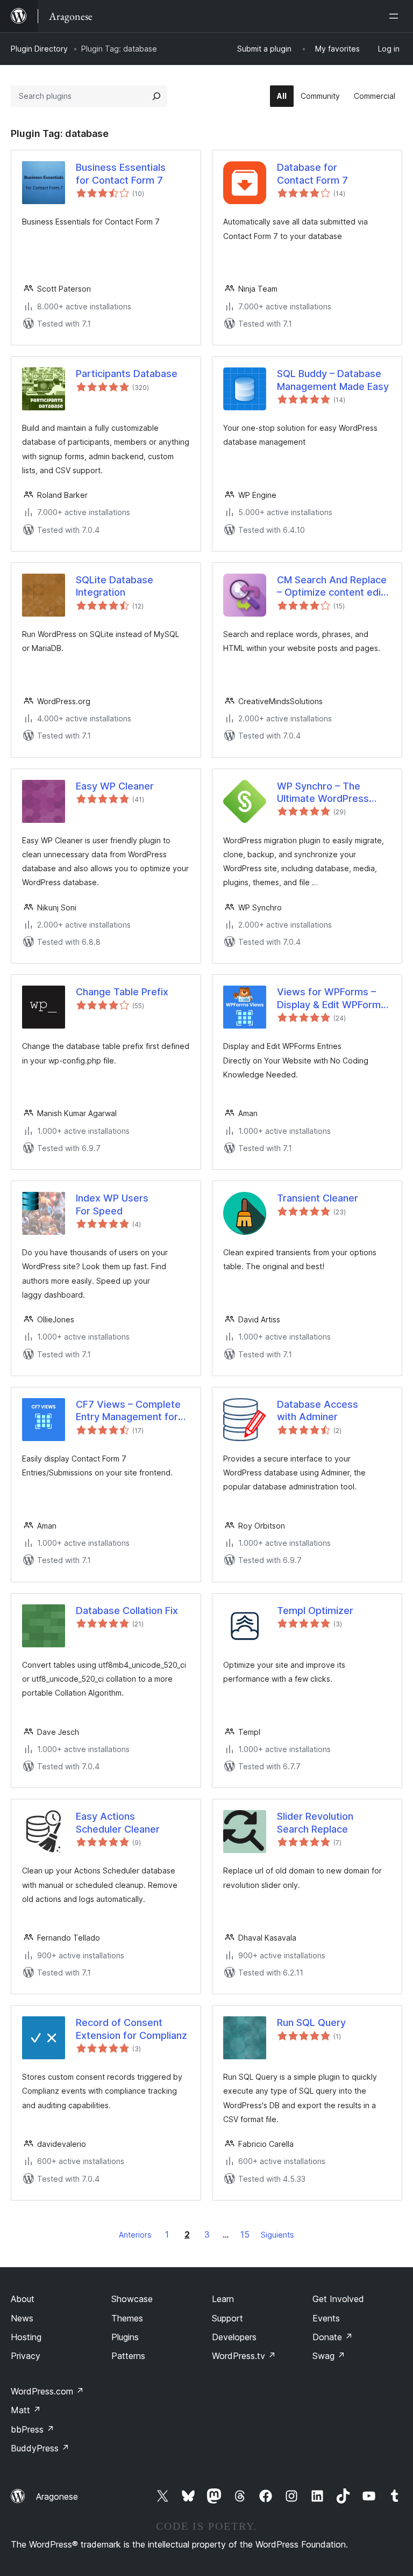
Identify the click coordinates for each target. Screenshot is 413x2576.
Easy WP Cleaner (115, 786)
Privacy (26, 2356)
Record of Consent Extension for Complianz (131, 2029)
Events (326, 2318)
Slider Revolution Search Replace (315, 1822)
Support (227, 2318)
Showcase (132, 2299)
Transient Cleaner (318, 1198)
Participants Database (127, 374)
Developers (234, 2337)
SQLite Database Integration (115, 586)
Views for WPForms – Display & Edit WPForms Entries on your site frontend (332, 998)
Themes (127, 2318)
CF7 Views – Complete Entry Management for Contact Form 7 (128, 1411)
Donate (333, 2337)
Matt (26, 2410)
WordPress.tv (244, 2356)
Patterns (128, 2356)
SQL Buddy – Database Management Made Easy (333, 380)
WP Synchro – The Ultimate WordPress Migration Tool (323, 793)
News (22, 2318)
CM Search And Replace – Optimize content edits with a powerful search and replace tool (333, 587)
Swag (329, 2356)
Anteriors (135, 2235)
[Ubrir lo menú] (396, 16)
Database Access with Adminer (318, 1410)
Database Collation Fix (127, 1611)
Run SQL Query (311, 2023)
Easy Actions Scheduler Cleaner (118, 1822)
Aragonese (57, 2497)
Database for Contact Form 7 (312, 173)
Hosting (26, 2337)
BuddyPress (40, 2448)
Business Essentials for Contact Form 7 (121, 173)
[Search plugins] (156, 96)
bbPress (33, 2429)
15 (245, 2234)
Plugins (125, 2337)
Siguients (277, 2235)
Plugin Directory (39, 49)
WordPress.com (47, 2391)
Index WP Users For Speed (112, 1204)
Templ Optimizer (315, 1611)
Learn (223, 2299)
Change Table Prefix (122, 992)
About (23, 2299)
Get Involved (338, 2299)
